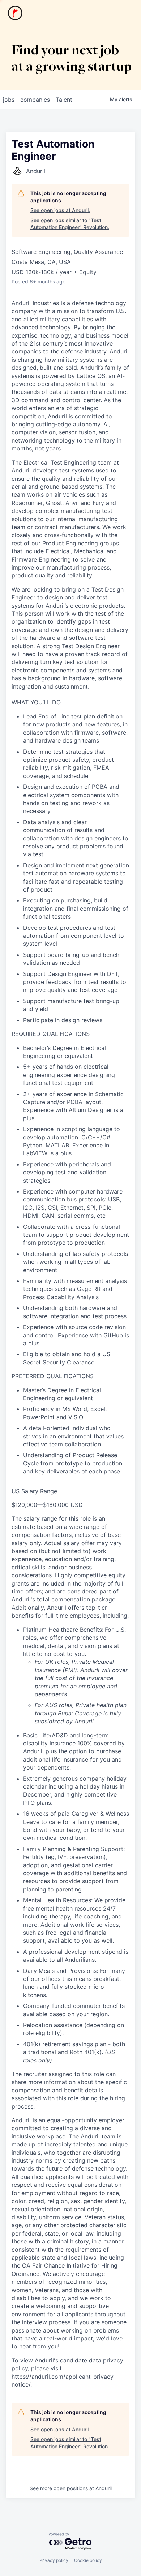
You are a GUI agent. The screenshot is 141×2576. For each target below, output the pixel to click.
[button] (128, 13)
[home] (15, 13)
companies (35, 100)
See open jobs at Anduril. (60, 210)
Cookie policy (88, 2560)
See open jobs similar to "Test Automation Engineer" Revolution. (70, 224)
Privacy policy (54, 2560)
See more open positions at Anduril (71, 2488)
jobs (9, 100)
